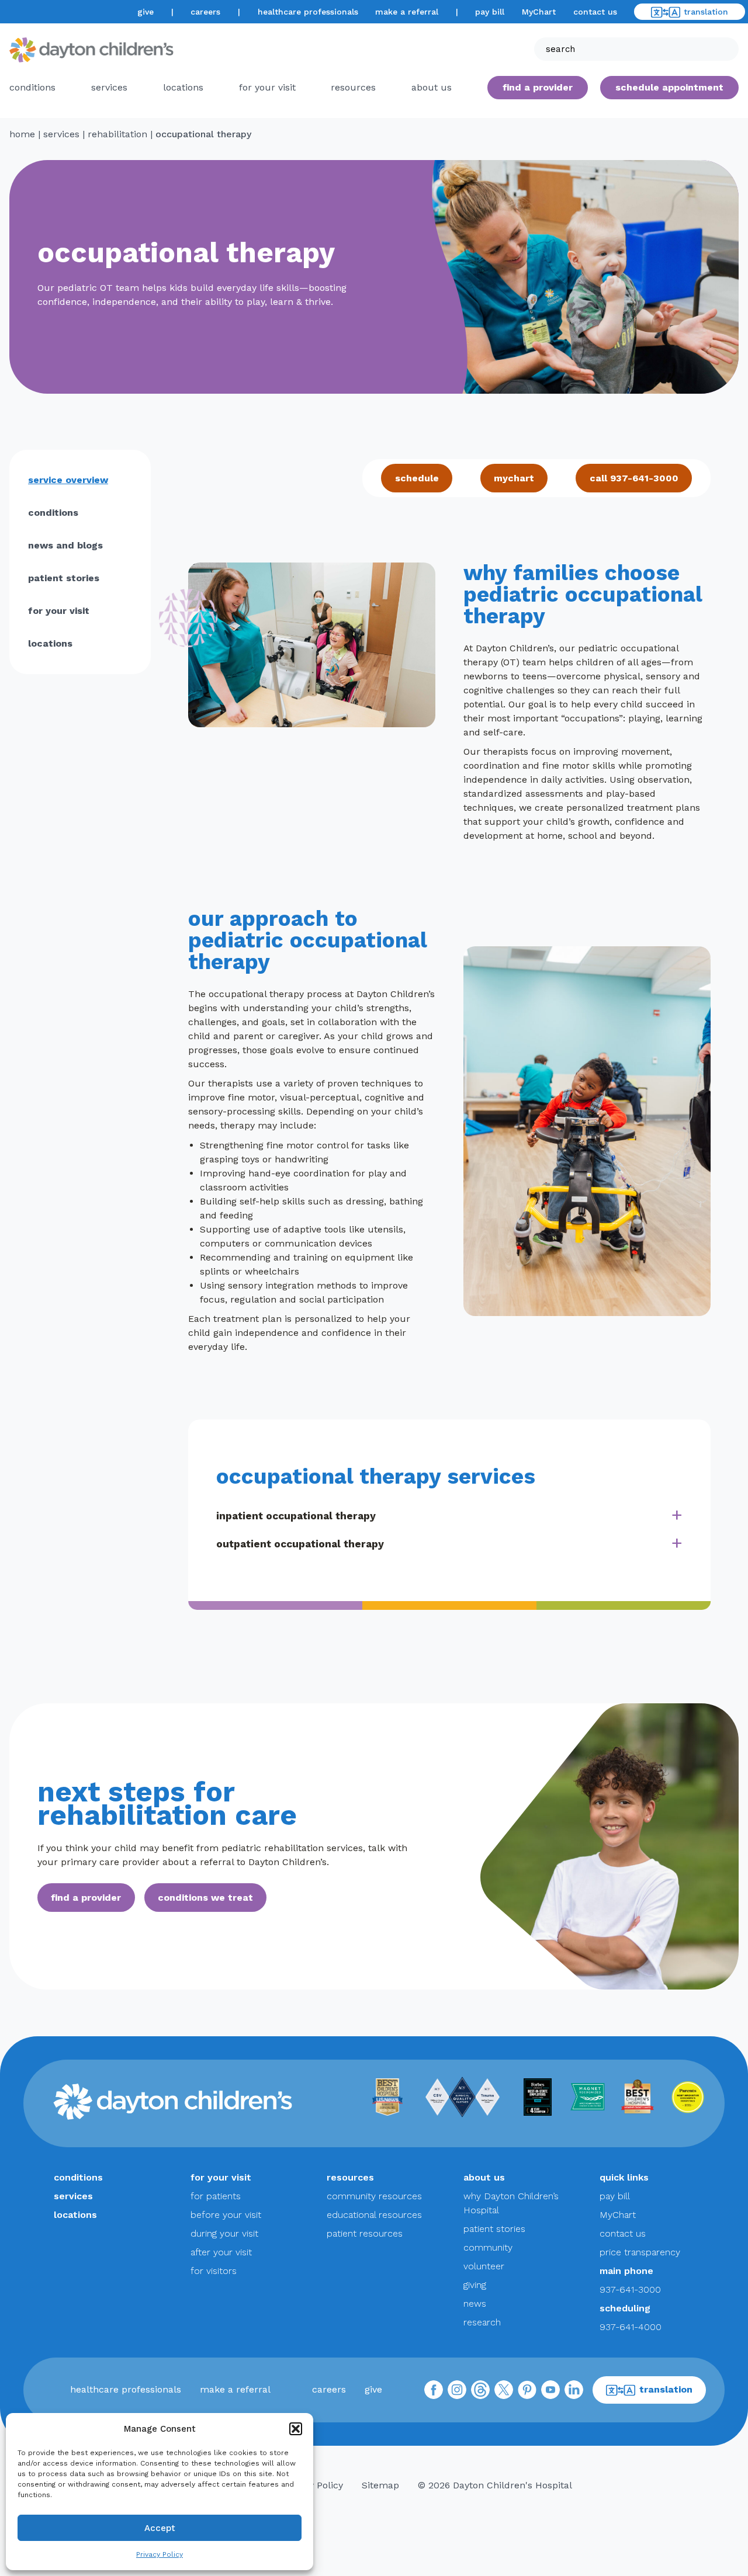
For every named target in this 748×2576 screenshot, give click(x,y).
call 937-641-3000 (634, 478)
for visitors (214, 2271)
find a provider (538, 87)
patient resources (365, 2233)
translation (706, 12)
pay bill (490, 12)
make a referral (407, 12)
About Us (432, 87)
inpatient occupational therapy (296, 1516)
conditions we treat (205, 1898)
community (488, 2247)
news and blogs (65, 545)
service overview (68, 480)
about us (484, 2177)
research (482, 2322)
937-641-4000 (631, 2327)
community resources (374, 2196)
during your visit (224, 2233)
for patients (216, 2196)
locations (183, 87)
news (475, 2304)
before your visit (226, 2215)
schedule (417, 478)
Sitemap (380, 2485)
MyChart (539, 12)
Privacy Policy (160, 2554)
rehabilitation (117, 134)
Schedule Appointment (669, 87)
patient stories (64, 578)
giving (475, 2285)
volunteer (484, 2266)
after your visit (221, 2252)
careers (205, 12)
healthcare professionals (308, 12)
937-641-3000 (630, 2289)
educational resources (374, 2215)
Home (22, 134)
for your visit (267, 87)
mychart (514, 478)
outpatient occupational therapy (300, 1544)
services (109, 87)
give (146, 12)
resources (353, 87)
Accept (160, 2528)
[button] (296, 2429)
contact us (595, 12)
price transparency (640, 2252)
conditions (32, 87)
